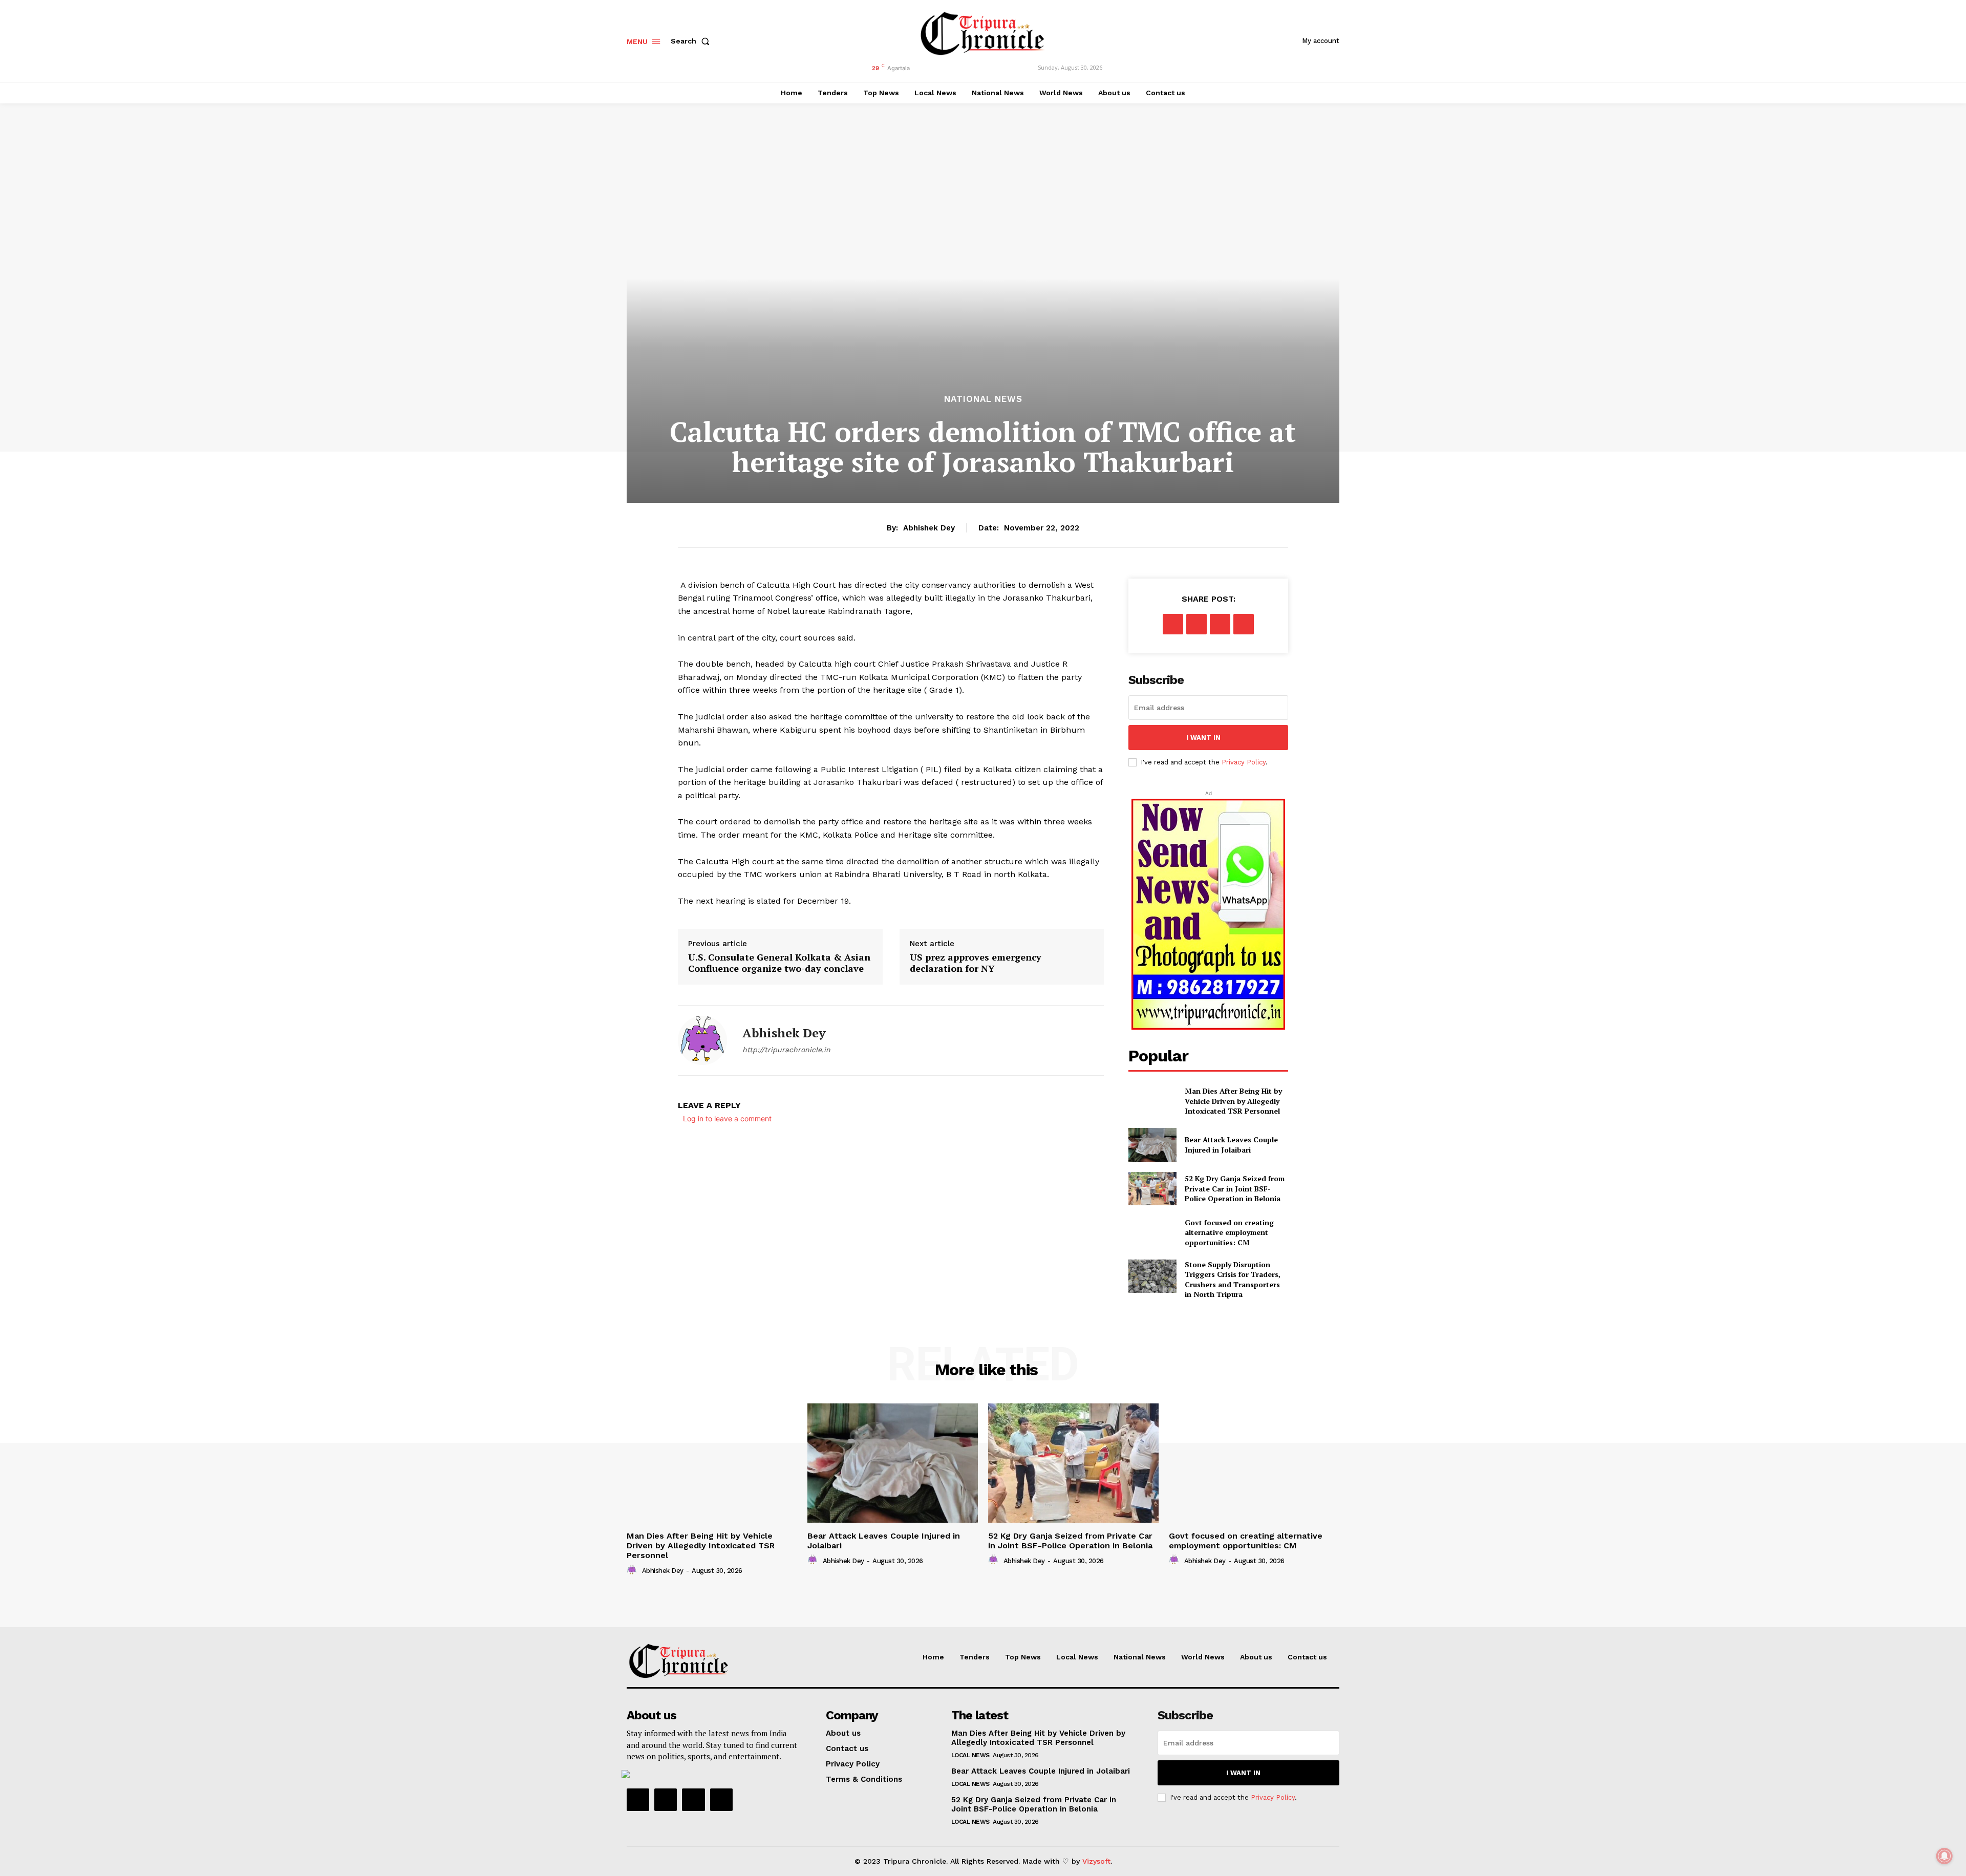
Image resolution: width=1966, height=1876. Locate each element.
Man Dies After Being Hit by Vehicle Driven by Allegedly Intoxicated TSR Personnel (1233, 1101)
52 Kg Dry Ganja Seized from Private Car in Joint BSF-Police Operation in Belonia (1235, 1188)
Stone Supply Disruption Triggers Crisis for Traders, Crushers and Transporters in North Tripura (1233, 1280)
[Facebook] (1173, 624)
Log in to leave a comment (727, 1118)
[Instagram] (666, 1800)
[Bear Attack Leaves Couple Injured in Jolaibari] (1152, 1145)
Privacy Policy (1244, 762)
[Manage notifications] (1944, 1856)
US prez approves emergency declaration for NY (976, 963)
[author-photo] (633, 1570)
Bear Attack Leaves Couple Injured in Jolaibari (1231, 1145)
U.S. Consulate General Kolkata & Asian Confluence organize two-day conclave (779, 963)
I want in (1203, 738)
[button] (692, 41)
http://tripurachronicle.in (786, 1050)
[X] (1196, 624)
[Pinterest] (1220, 624)
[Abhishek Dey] (702, 1040)
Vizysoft (1096, 1861)
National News (983, 399)
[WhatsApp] (1244, 624)
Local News (970, 1755)
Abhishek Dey (929, 528)
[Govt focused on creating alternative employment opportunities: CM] (1152, 1232)
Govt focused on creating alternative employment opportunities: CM (1229, 1232)
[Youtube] (721, 1800)
